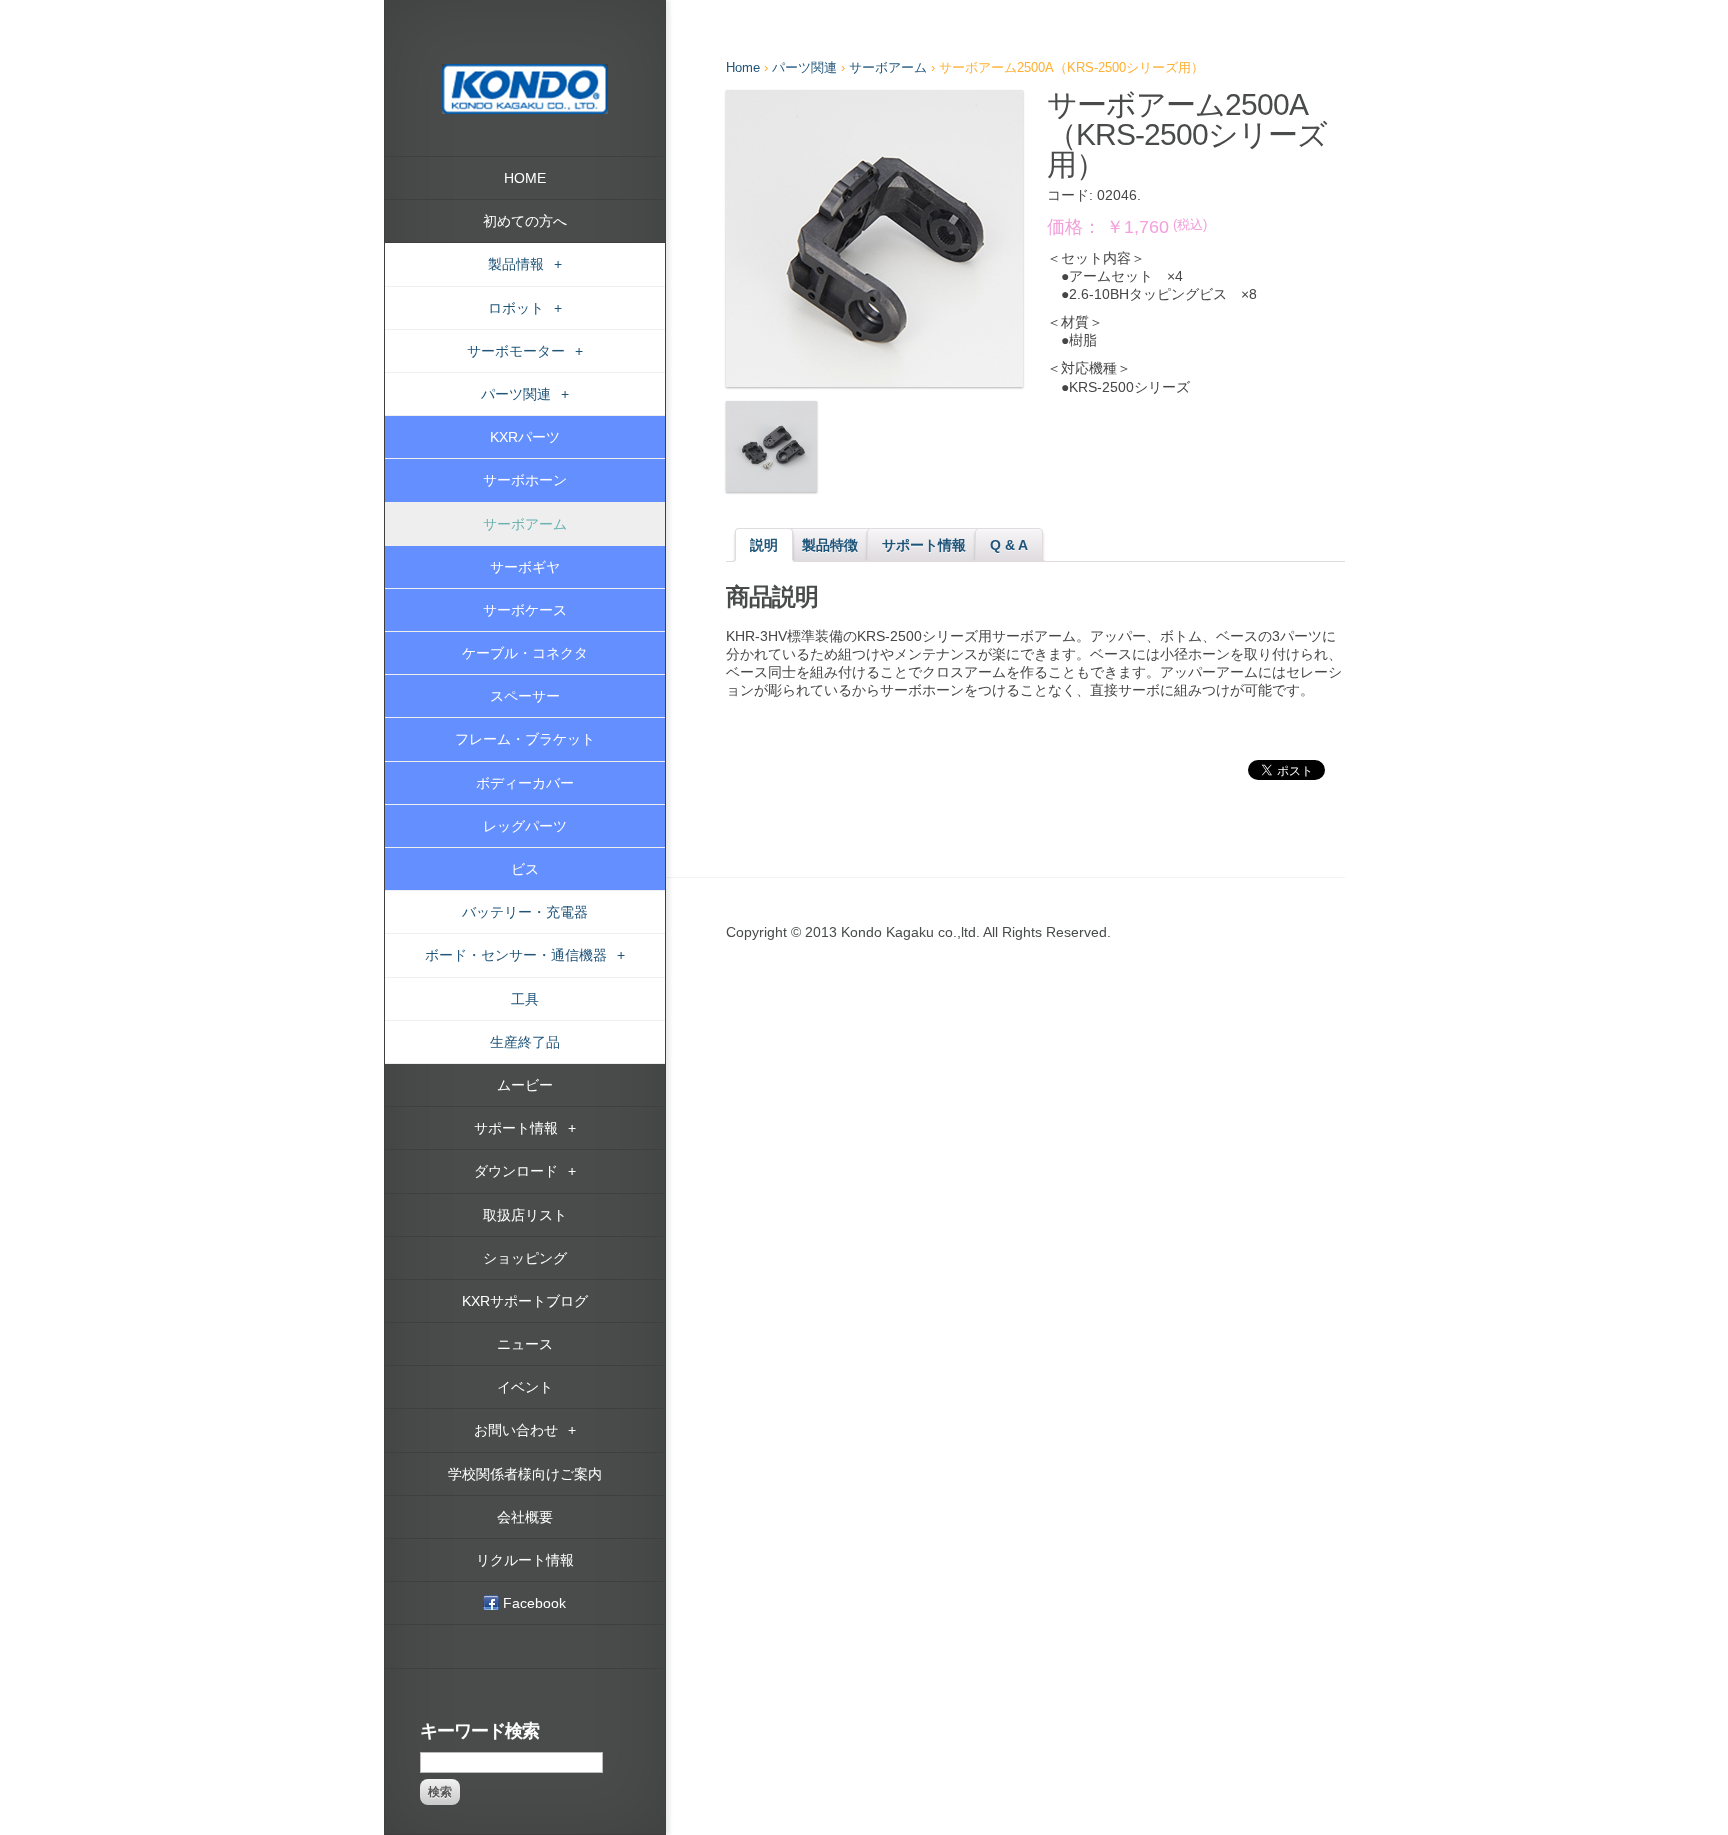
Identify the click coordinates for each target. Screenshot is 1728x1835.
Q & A (1009, 545)
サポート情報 (924, 545)
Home (743, 67)
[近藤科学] (525, 73)
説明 (764, 545)
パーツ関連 (804, 67)
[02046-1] (874, 238)
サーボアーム (888, 67)
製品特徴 (830, 545)
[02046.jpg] (771, 446)
